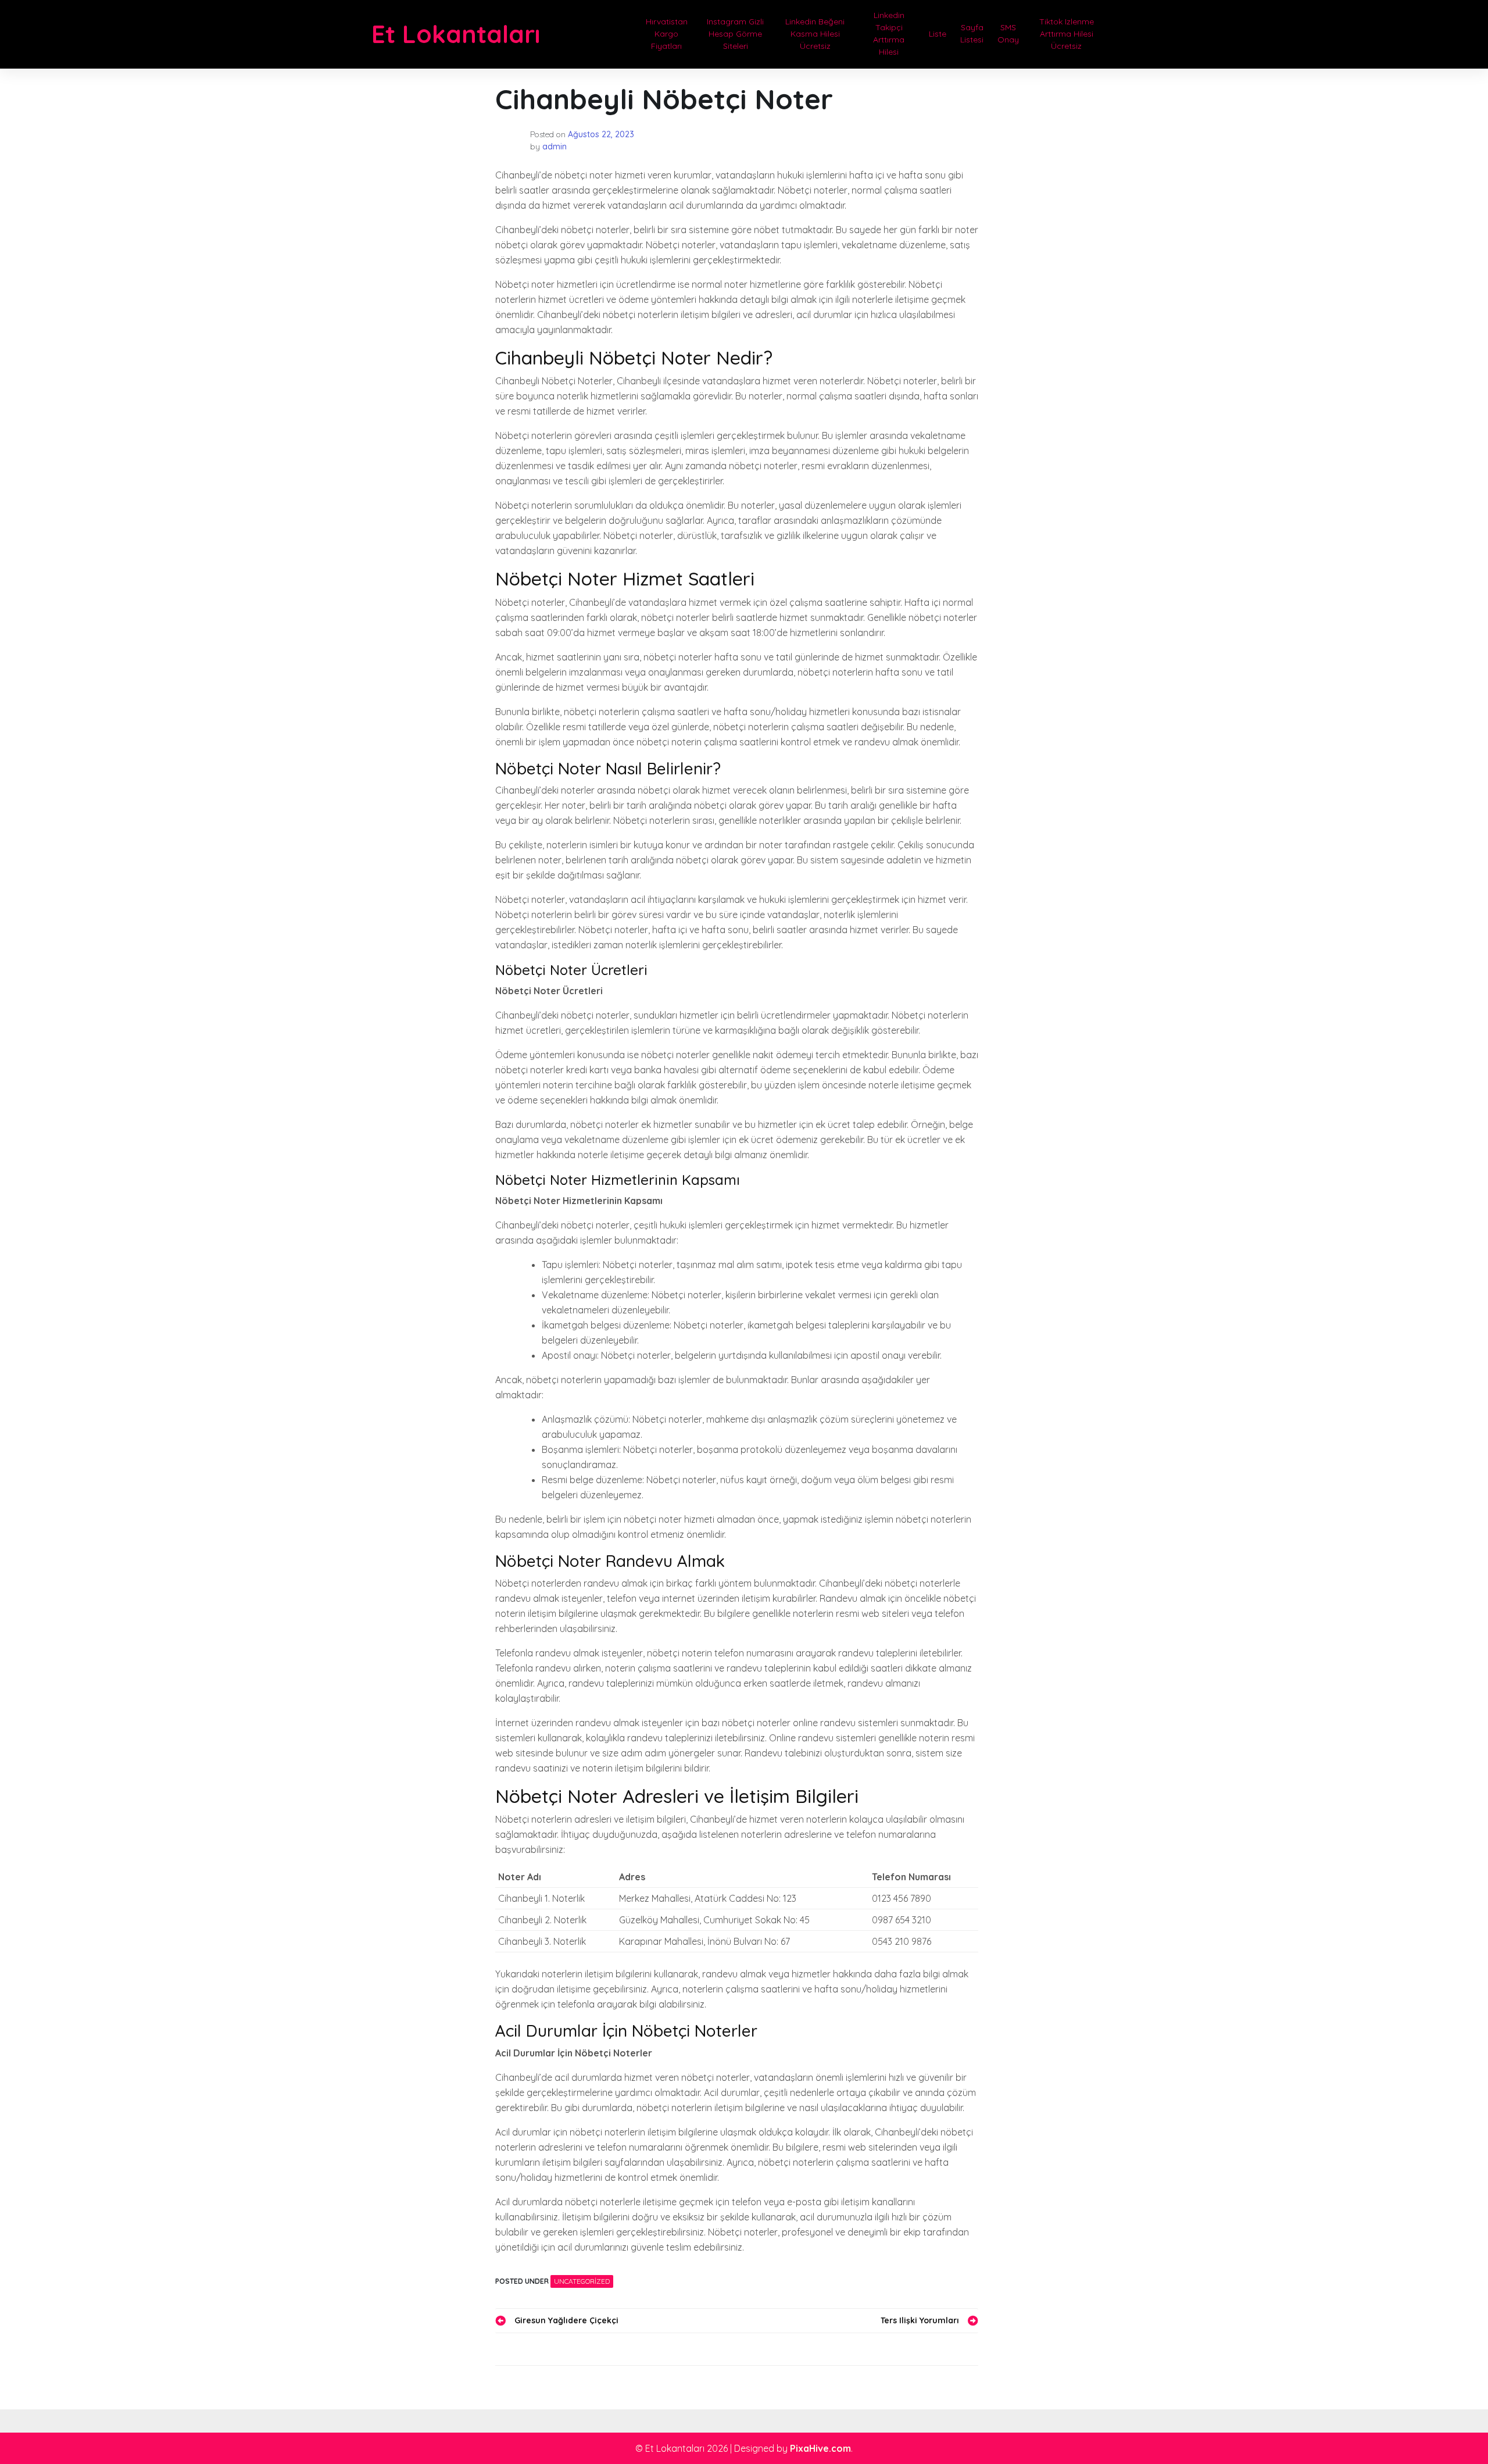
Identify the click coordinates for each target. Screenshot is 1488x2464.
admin (555, 147)
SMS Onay (1008, 33)
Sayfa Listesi (972, 33)
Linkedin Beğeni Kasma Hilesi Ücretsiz (815, 34)
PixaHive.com (820, 2448)
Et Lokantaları (456, 34)
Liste (938, 34)
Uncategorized (582, 2281)
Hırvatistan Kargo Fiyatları (667, 34)
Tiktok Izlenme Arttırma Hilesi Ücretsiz (1067, 34)
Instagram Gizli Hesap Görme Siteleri (735, 34)
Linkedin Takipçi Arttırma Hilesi (889, 33)
